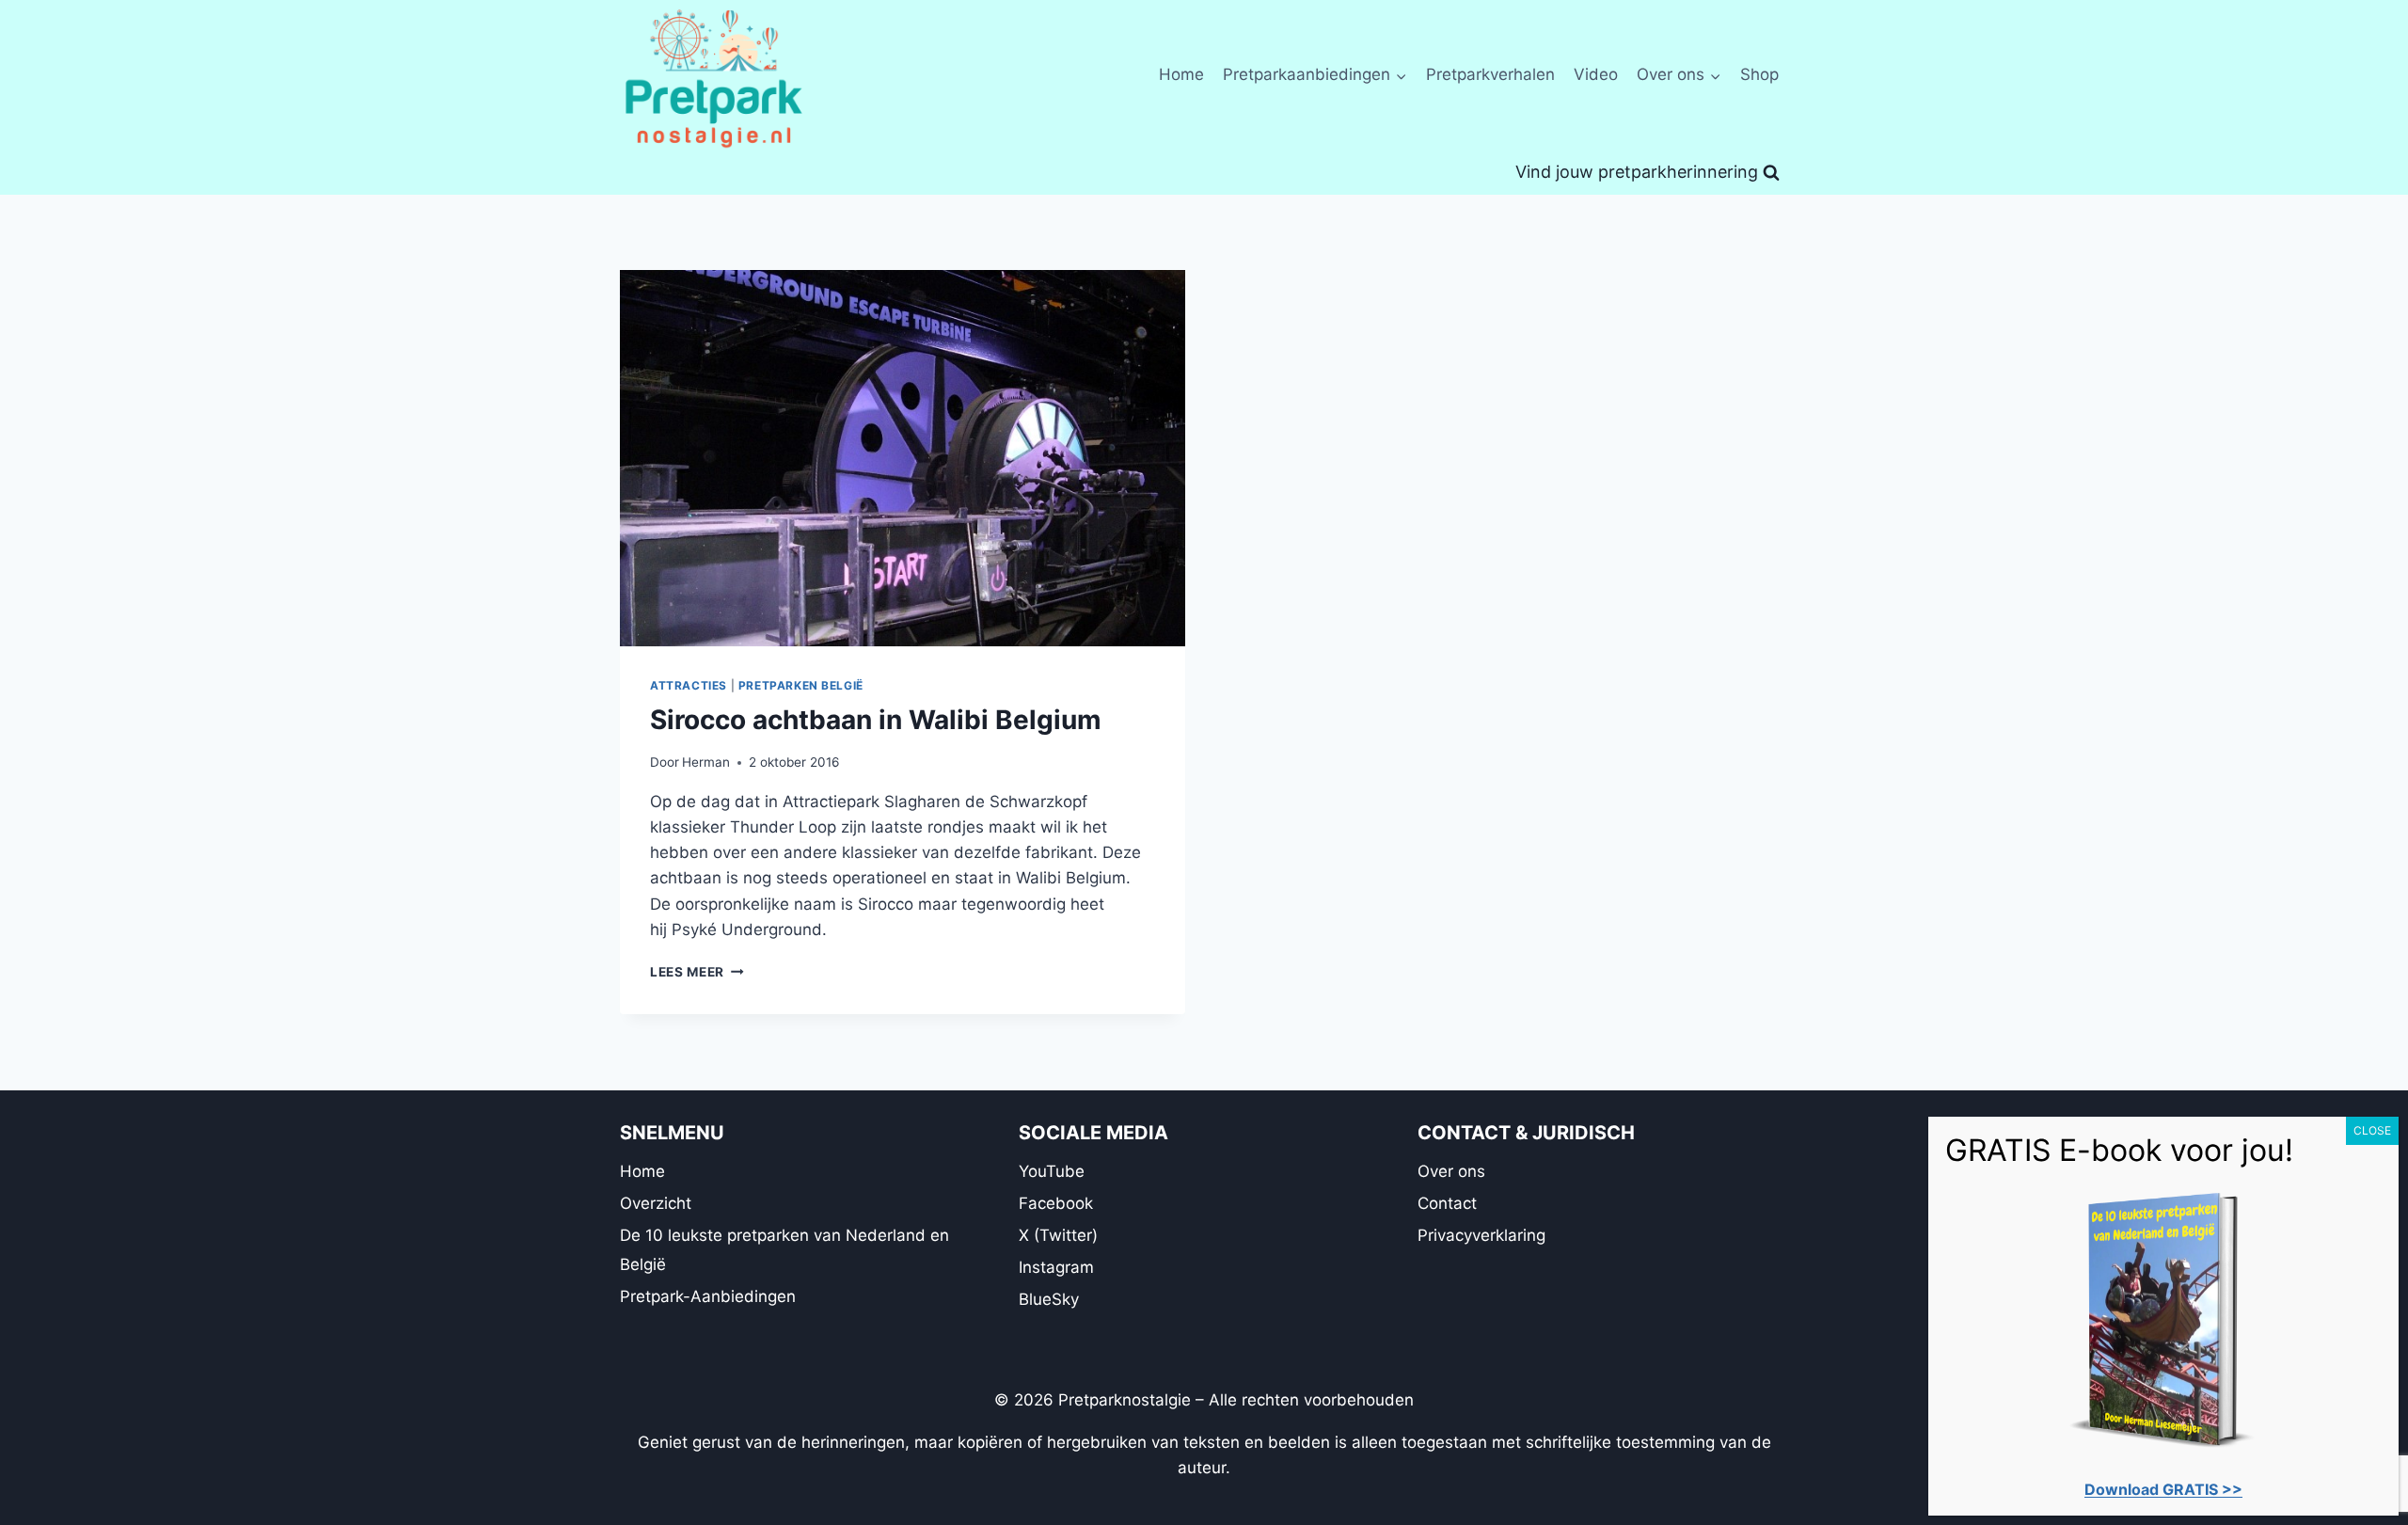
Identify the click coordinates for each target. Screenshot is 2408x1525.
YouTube (1052, 1171)
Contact (1447, 1203)
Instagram (1056, 1267)
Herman (706, 762)
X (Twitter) (1058, 1235)
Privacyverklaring (1481, 1235)
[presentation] (903, 459)
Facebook (1056, 1203)
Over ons (1451, 1171)
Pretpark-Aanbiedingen (708, 1296)
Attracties (689, 685)
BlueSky (1049, 1299)
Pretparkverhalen (1490, 74)
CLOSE (2372, 1130)
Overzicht (656, 1203)
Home (1181, 74)
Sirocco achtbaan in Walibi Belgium (876, 720)
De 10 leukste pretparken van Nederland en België (784, 1250)
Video (1596, 74)
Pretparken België (801, 685)
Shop (1759, 74)
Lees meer (697, 972)
